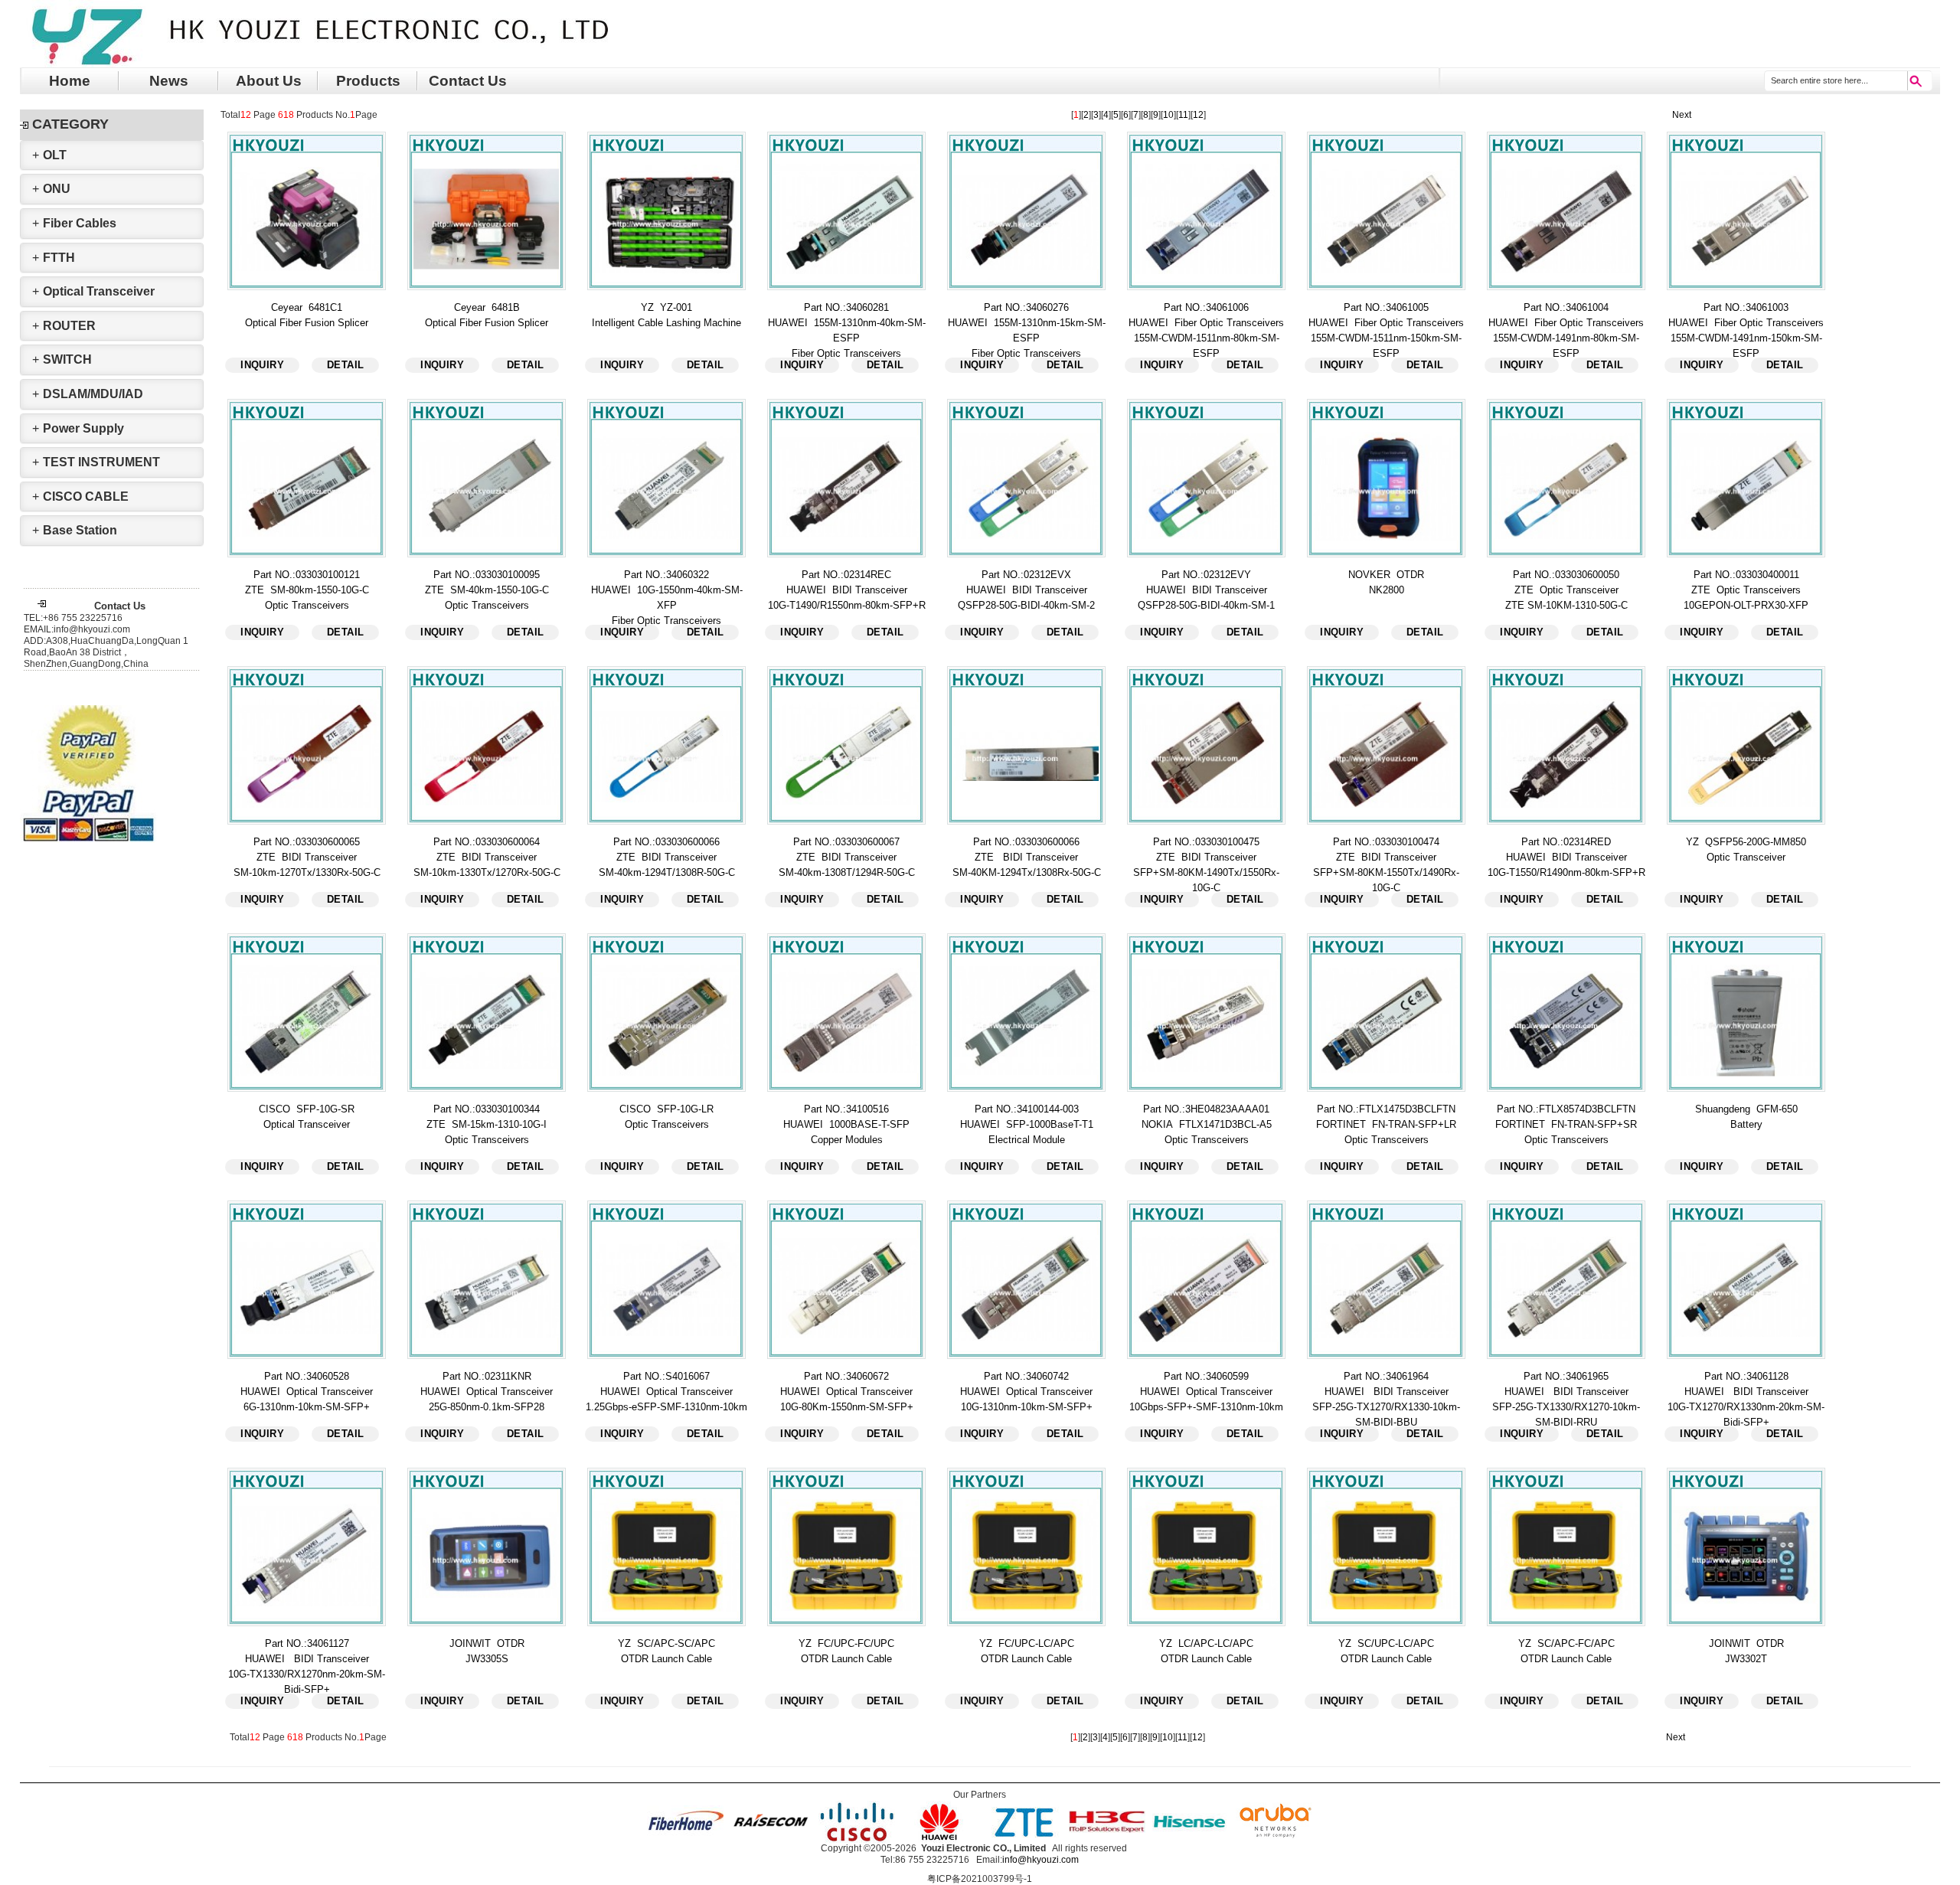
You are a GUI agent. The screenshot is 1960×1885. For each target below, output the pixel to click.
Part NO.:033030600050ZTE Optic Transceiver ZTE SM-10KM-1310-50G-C (1566, 590)
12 (1198, 115)
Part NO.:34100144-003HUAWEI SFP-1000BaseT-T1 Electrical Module (1027, 1124)
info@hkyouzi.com (1040, 1860)
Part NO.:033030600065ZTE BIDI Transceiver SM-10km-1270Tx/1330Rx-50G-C (307, 857)
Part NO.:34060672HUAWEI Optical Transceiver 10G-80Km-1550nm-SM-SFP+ (847, 1392)
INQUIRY (262, 365)
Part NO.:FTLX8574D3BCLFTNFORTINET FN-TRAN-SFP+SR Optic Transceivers (1566, 1124)
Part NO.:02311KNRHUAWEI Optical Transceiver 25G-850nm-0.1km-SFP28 (487, 1392)
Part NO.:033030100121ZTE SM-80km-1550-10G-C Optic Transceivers (307, 590)
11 (1183, 115)
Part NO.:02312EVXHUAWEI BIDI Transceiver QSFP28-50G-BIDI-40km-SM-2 (1026, 590)
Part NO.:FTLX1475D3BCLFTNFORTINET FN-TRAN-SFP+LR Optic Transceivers (1386, 1124)
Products (368, 81)
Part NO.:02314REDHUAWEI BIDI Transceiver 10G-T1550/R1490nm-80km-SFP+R (1566, 857)
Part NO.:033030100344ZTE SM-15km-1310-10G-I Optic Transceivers (487, 1124)
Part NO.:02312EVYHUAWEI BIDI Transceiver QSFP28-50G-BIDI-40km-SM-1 (1206, 590)
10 (1168, 115)
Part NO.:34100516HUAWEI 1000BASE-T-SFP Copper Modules (846, 1124)
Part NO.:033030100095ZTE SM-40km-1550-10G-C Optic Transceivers (487, 590)
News (169, 81)
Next (1682, 115)
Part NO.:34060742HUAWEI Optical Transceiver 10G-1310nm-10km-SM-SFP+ (1026, 1392)
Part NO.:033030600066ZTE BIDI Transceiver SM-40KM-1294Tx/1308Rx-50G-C (1027, 857)
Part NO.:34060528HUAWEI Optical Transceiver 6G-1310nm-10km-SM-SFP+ (307, 1392)
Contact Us (468, 81)
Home (70, 81)
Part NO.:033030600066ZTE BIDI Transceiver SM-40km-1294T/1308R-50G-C (667, 857)
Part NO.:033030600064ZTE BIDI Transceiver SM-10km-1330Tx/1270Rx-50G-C (487, 857)
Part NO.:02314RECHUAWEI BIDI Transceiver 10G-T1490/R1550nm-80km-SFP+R (847, 590)
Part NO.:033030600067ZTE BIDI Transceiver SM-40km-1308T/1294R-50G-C (847, 857)
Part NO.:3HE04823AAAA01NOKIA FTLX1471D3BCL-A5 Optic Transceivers (1207, 1124)
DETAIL (345, 365)
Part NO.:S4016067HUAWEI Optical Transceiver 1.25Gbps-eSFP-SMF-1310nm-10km (666, 1392)
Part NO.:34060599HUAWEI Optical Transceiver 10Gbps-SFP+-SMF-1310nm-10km (1206, 1392)
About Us (269, 81)
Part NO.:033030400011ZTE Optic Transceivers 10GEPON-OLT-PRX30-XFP (1746, 590)
